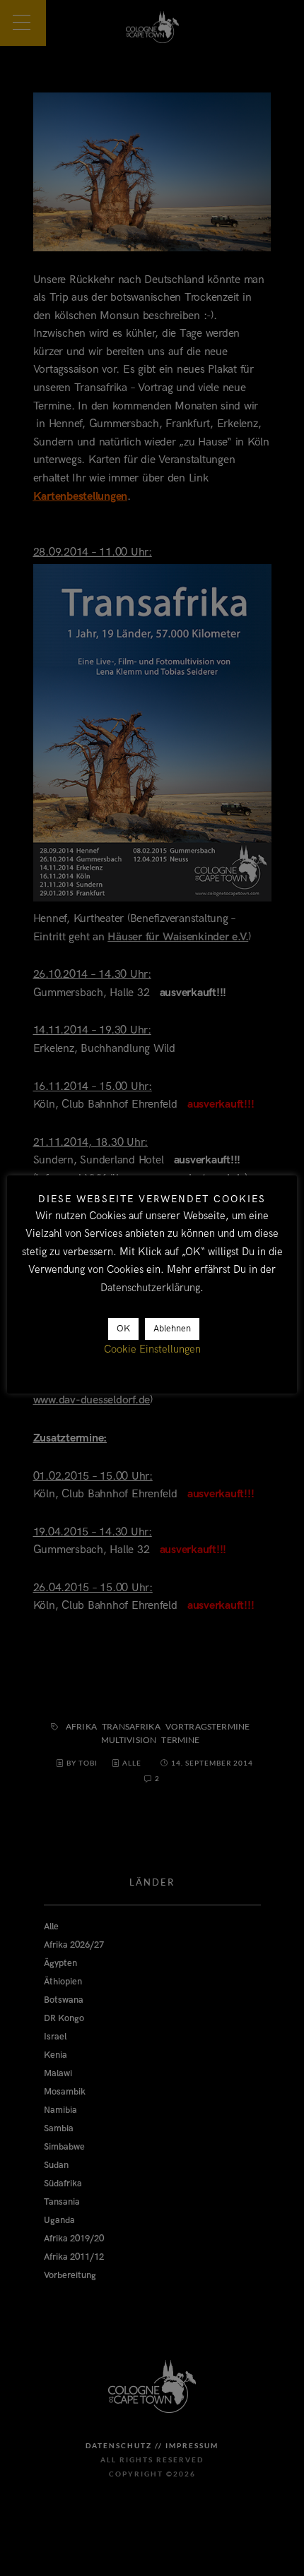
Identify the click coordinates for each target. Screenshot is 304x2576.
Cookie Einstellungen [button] (152, 1349)
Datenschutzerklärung (150, 1288)
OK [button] (123, 1329)
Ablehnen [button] (172, 1329)
